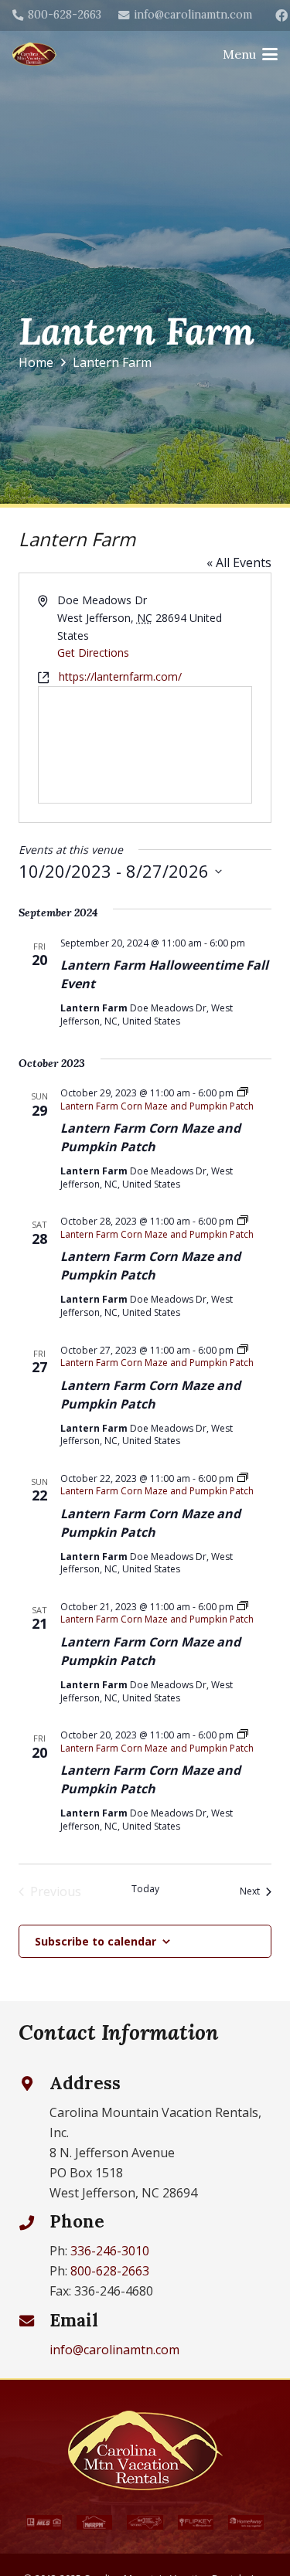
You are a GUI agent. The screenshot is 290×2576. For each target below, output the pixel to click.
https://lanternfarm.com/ (120, 676)
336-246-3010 (110, 2251)
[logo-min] (35, 54)
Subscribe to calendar (96, 1941)
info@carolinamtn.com (114, 2350)
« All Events (239, 562)
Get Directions (93, 652)
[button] (250, 54)
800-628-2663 (110, 2271)
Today (145, 1889)
